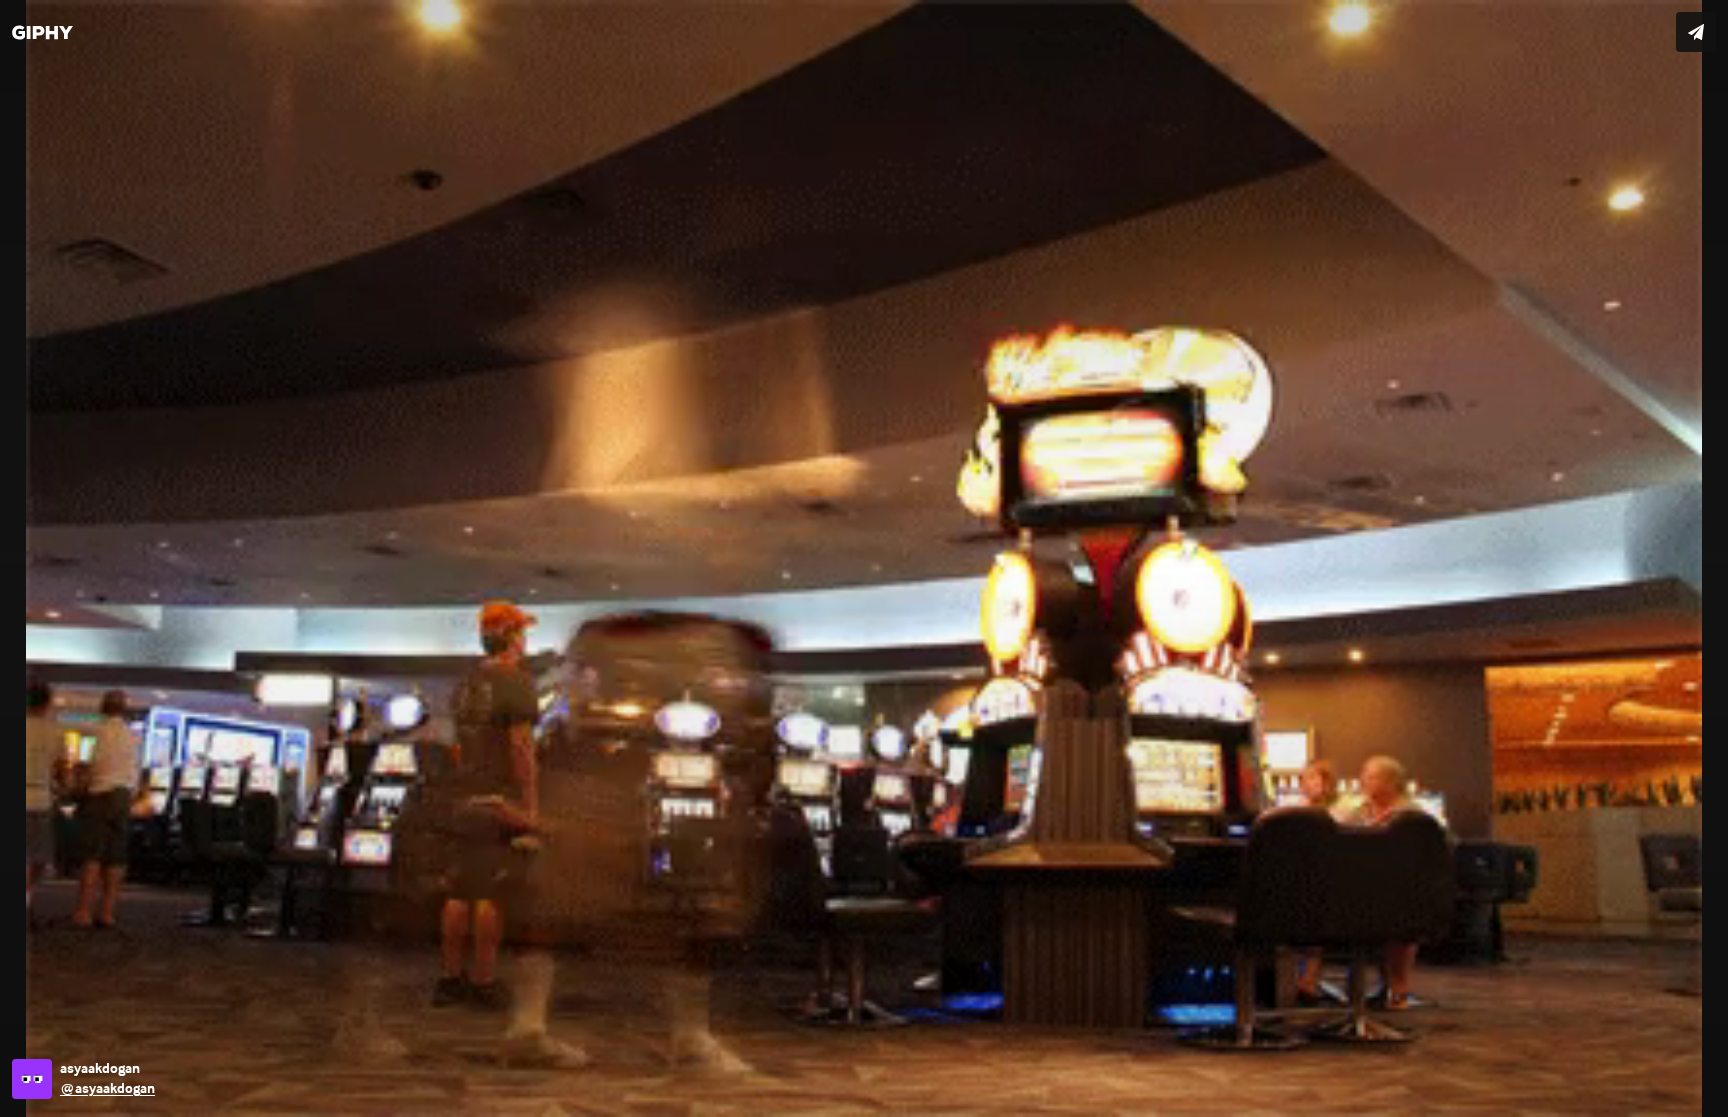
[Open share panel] (1696, 32)
